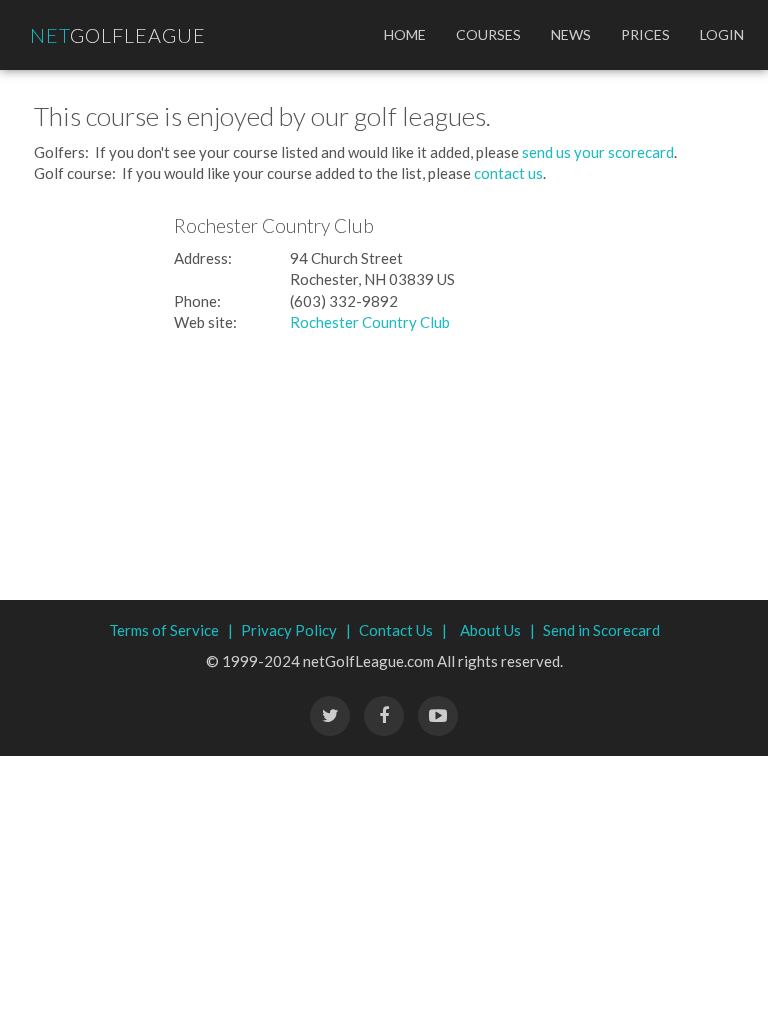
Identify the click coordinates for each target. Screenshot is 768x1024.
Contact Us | (403, 630)
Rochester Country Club (370, 322)
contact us (508, 173)
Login (722, 34)
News (571, 34)
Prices (645, 34)
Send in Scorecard (601, 630)
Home (405, 34)
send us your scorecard (598, 152)
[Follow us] (384, 716)
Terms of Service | (171, 630)
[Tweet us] (330, 716)
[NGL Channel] (438, 716)
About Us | (497, 630)
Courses (488, 34)
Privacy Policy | (296, 630)
